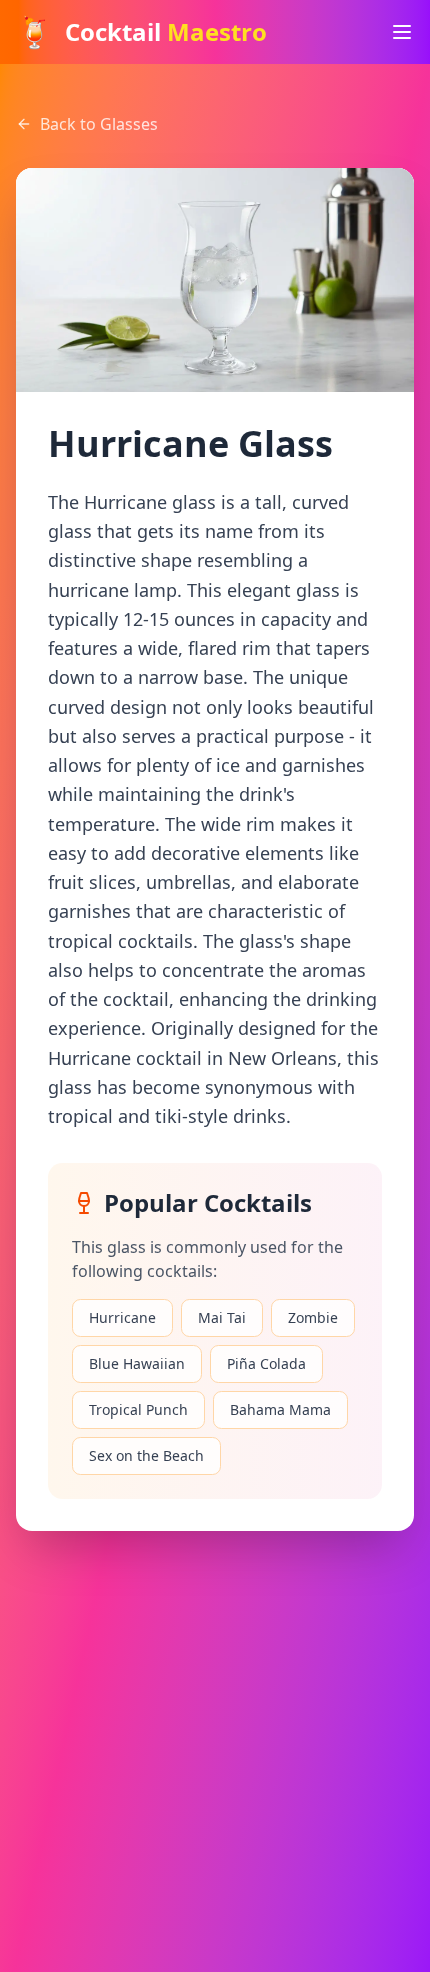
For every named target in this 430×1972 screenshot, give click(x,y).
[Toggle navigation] (402, 32)
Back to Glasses (99, 124)
